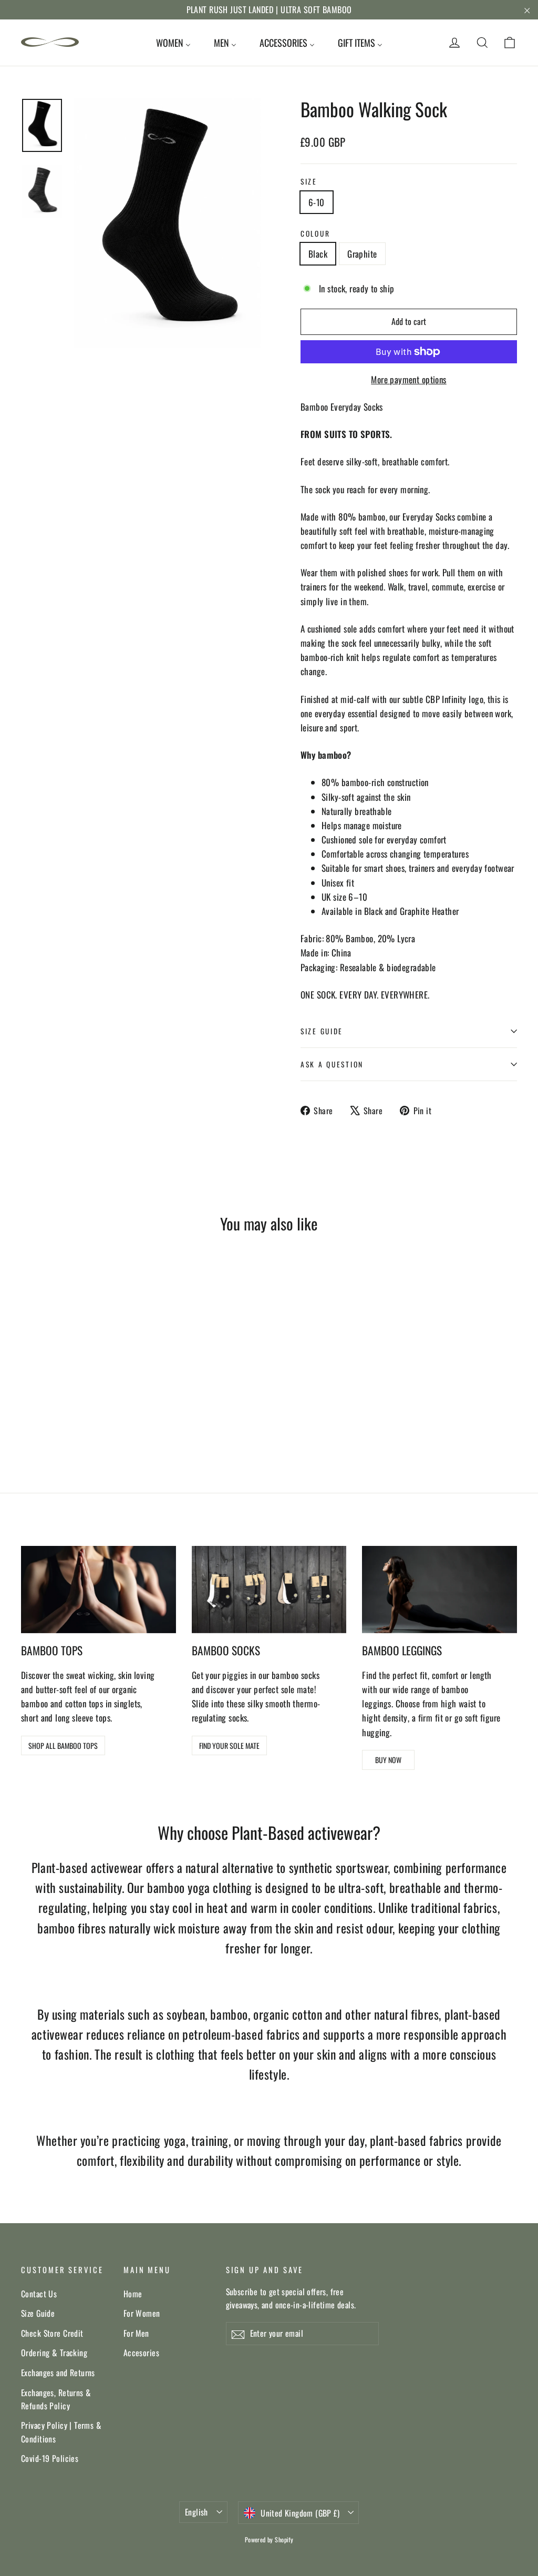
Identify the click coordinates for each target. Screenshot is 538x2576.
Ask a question (332, 1064)
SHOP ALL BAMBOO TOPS (63, 1745)
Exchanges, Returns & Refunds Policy (56, 2399)
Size (309, 181)
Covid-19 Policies (50, 2458)
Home (133, 2294)
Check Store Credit (52, 2333)
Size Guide (38, 2313)
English (196, 2512)
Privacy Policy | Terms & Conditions (61, 2432)
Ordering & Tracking (54, 2353)
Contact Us (39, 2294)
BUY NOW (388, 1760)
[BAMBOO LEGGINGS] (439, 1590)
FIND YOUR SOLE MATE (229, 1745)
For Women (142, 2313)
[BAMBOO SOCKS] (269, 1590)
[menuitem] (173, 43)
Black (318, 254)
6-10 (317, 202)
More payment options (409, 379)
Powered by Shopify (269, 2539)
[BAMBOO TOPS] (99, 1590)
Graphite (362, 254)
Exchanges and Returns (58, 2373)
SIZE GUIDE (322, 1031)
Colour (315, 233)
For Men (136, 2333)
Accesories (141, 2353)
